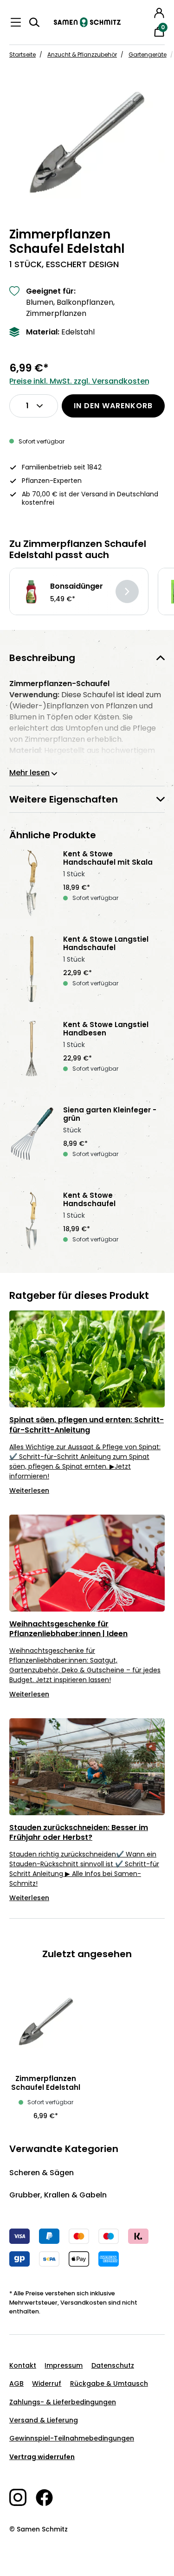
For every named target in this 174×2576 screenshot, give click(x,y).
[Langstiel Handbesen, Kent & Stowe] (32, 1054)
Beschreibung (42, 658)
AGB (16, 2383)
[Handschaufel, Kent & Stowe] (32, 1225)
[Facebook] (49, 2498)
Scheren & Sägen (42, 2173)
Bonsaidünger (77, 586)
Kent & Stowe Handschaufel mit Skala (108, 858)
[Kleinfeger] (32, 1139)
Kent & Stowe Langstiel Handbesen (106, 1029)
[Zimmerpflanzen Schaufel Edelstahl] (87, 142)
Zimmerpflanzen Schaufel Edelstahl (46, 2083)
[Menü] (16, 22)
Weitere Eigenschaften (64, 799)
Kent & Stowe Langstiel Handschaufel (106, 944)
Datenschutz (113, 2365)
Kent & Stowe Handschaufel (89, 1200)
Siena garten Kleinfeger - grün (110, 1114)
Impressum (64, 2365)
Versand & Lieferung (44, 2420)
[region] (87, 142)
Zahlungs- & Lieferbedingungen (63, 2402)
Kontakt (23, 2365)
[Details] (127, 591)
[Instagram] (23, 2497)
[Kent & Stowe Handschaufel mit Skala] (32, 883)
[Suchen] (34, 22)
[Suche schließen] (146, 12)
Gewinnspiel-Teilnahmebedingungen (72, 2438)
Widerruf (47, 2383)
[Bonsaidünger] (31, 592)
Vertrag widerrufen (42, 2457)
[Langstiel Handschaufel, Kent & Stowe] (32, 969)
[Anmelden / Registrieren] (159, 13)
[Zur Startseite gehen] (87, 22)
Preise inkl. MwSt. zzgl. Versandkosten (79, 381)
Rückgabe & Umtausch (109, 2383)
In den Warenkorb (113, 406)
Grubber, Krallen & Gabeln (58, 2195)
